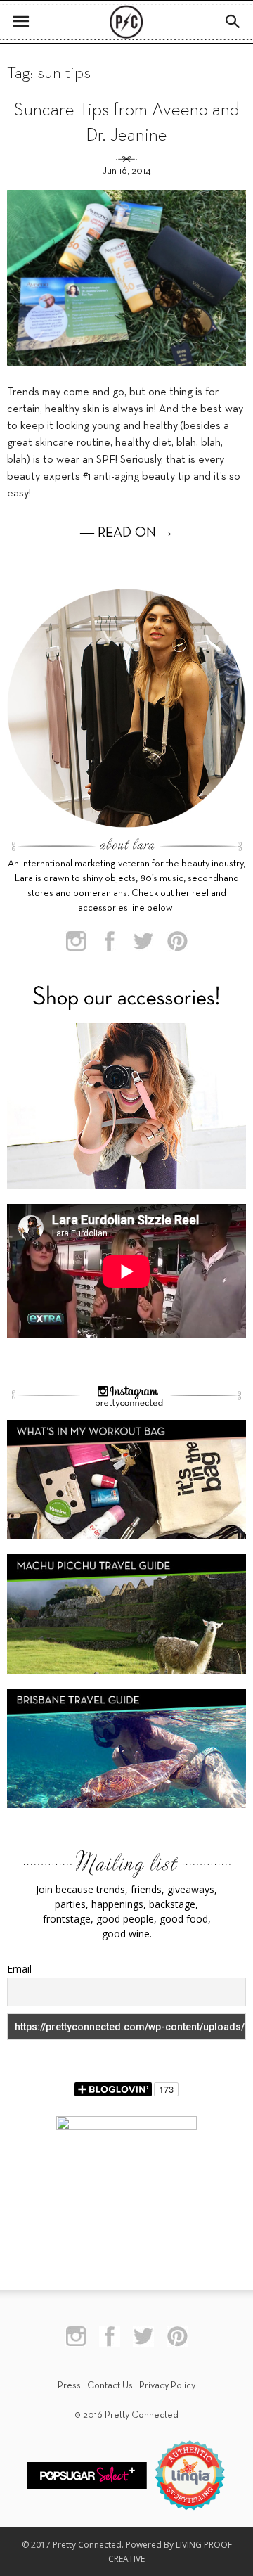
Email (19, 1969)
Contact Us (110, 2386)
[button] (233, 22)
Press (69, 2386)
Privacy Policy (167, 2386)
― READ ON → (127, 533)
